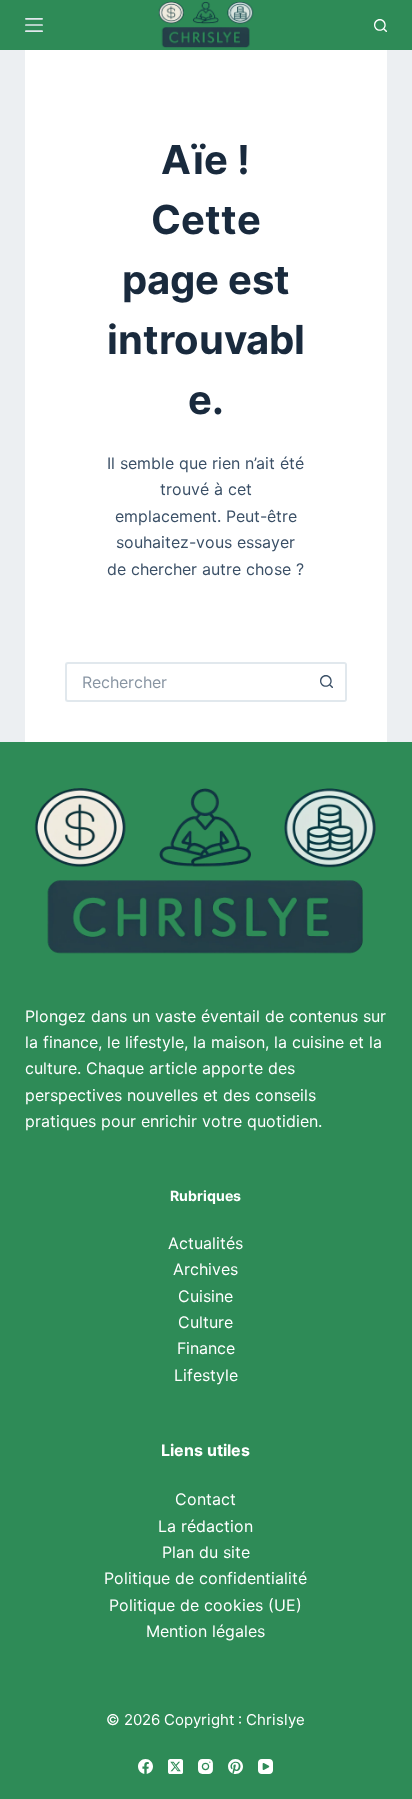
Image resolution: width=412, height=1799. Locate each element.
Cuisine (205, 1296)
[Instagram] (205, 1766)
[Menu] (34, 25)
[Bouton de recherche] (327, 682)
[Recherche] (380, 25)
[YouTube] (265, 1766)
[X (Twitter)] (175, 1766)
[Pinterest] (235, 1766)
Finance (206, 1348)
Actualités (205, 1243)
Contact (205, 1499)
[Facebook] (145, 1766)
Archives (205, 1269)
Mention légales (205, 1631)
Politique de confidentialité (205, 1578)
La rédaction (205, 1526)
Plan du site (206, 1552)
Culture (205, 1322)
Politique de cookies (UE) (205, 1605)
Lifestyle (206, 1375)
